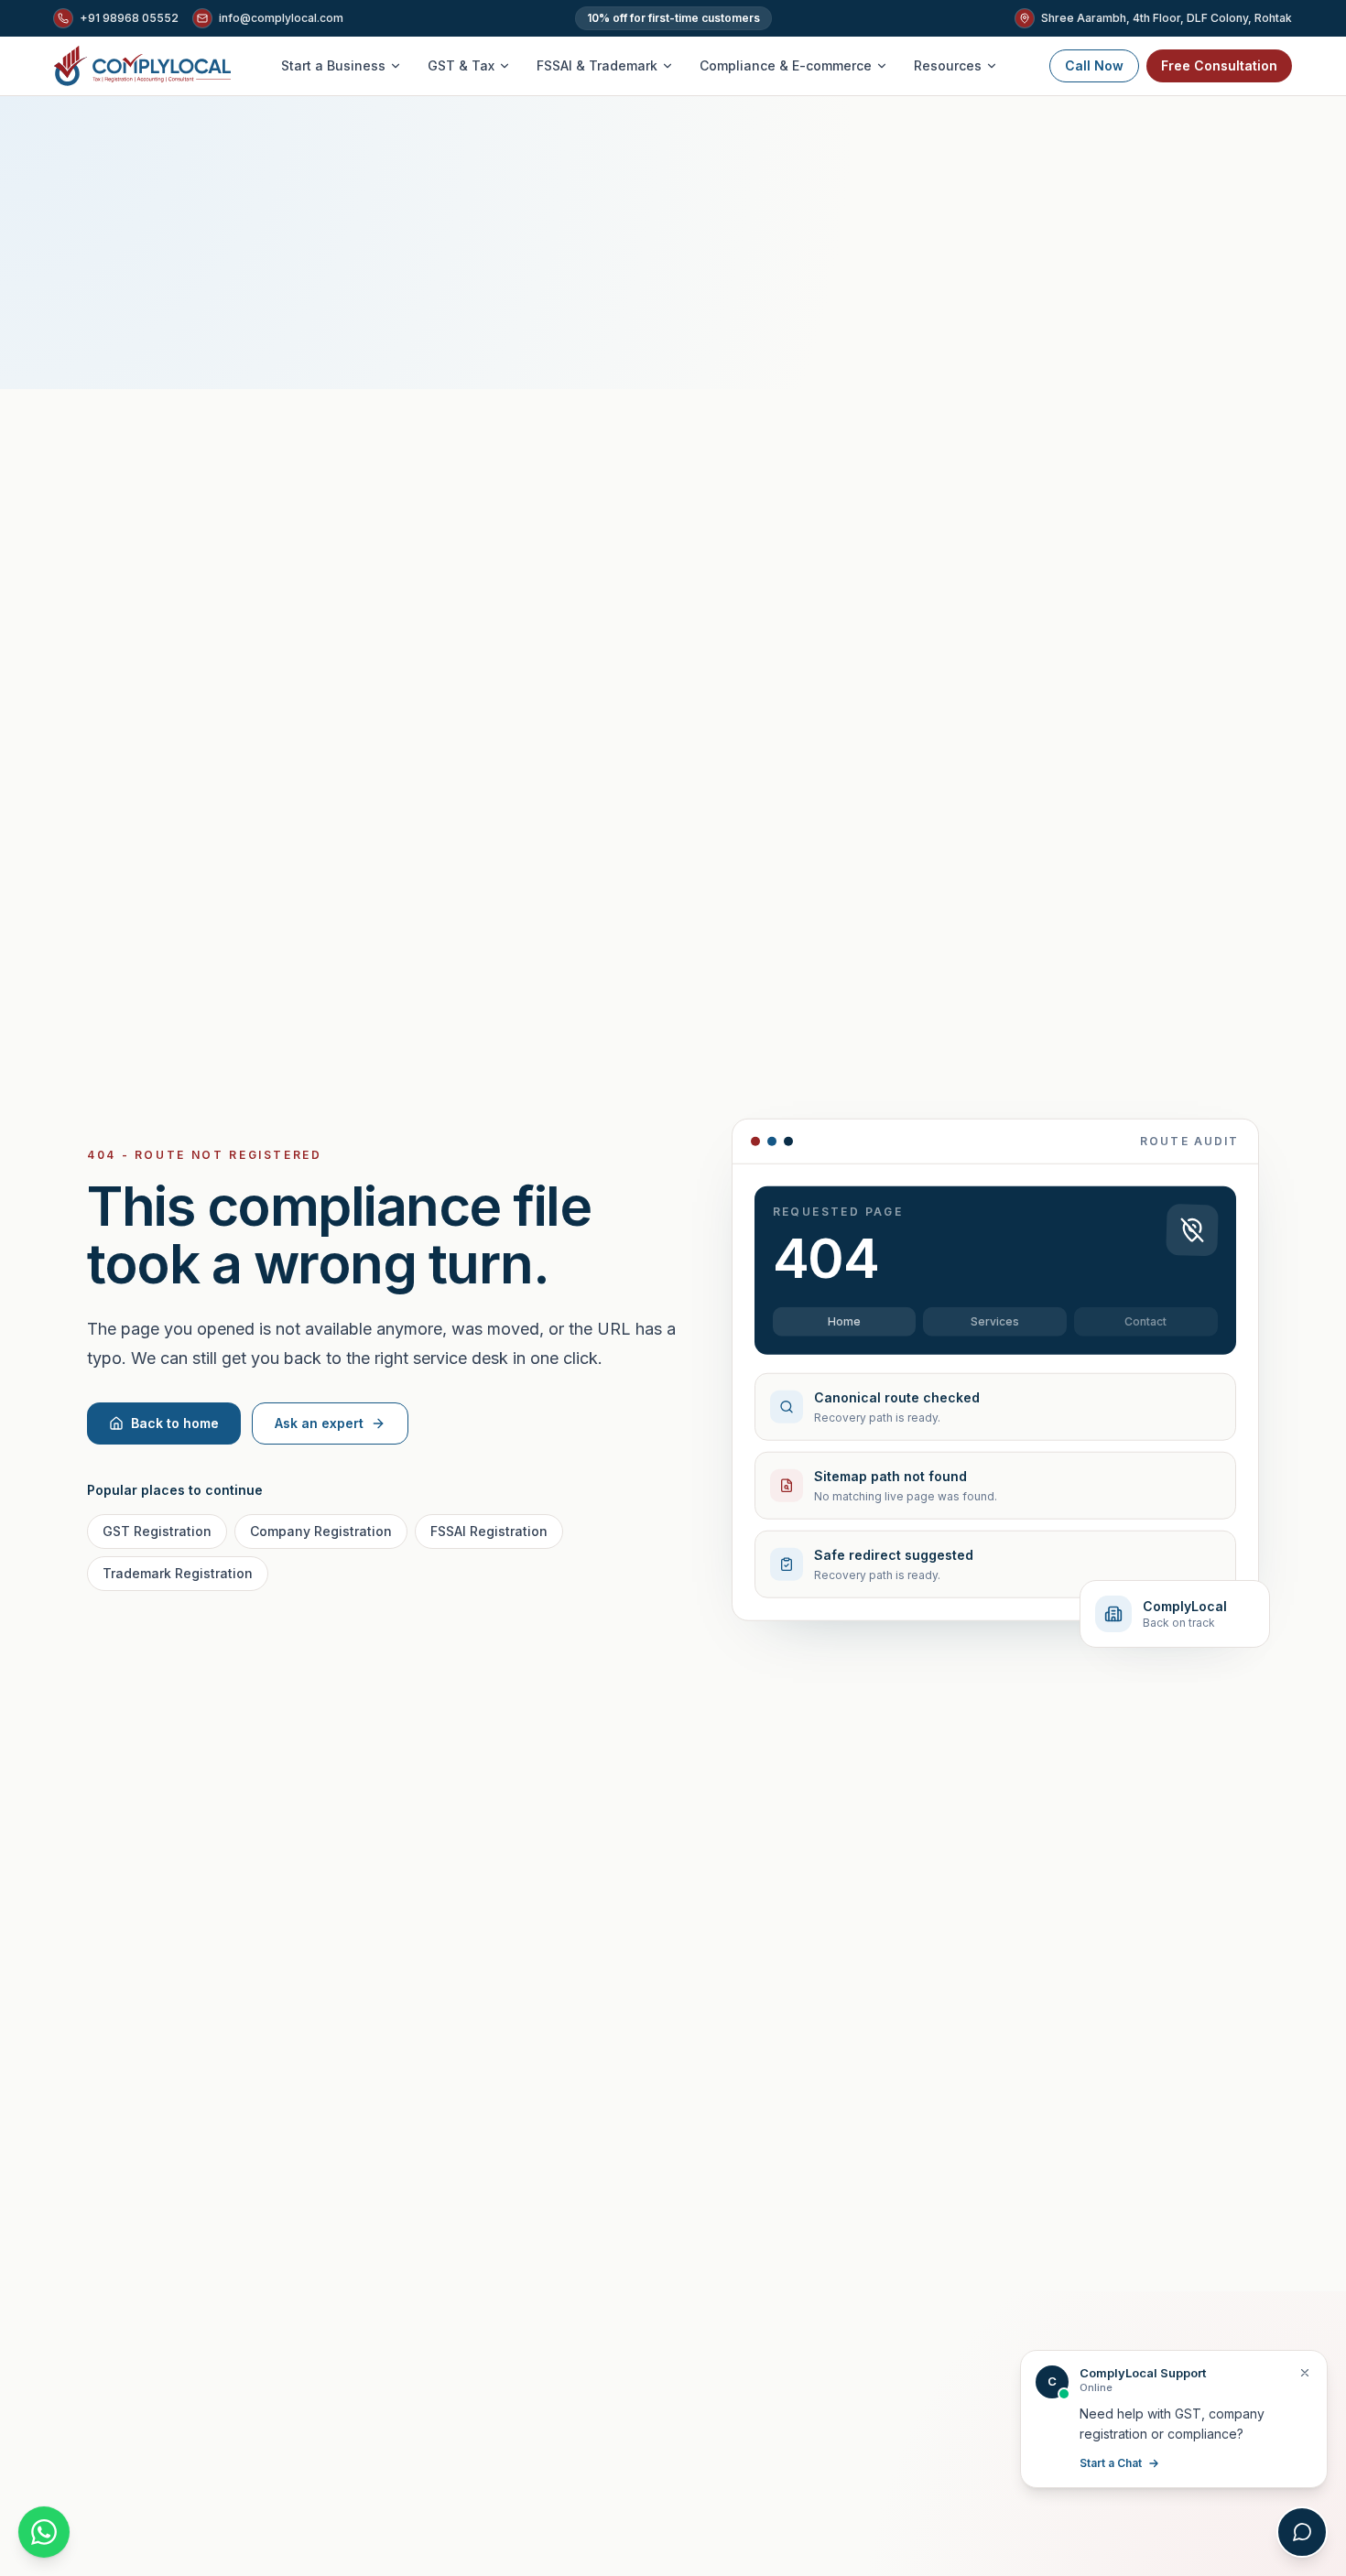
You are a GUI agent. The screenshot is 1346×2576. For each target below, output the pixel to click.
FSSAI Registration (489, 1531)
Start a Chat (1111, 2463)
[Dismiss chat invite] (1305, 2373)
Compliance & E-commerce (786, 65)
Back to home (175, 1423)
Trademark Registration (178, 1573)
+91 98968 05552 (129, 18)
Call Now (1094, 65)
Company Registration (321, 1531)
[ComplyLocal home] (142, 66)
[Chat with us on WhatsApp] (44, 2532)
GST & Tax (461, 65)
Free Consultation (1219, 65)
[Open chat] (1302, 2532)
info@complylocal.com (281, 18)
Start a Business (333, 65)
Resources (948, 65)
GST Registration (157, 1531)
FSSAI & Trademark (597, 65)
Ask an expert (319, 1423)
